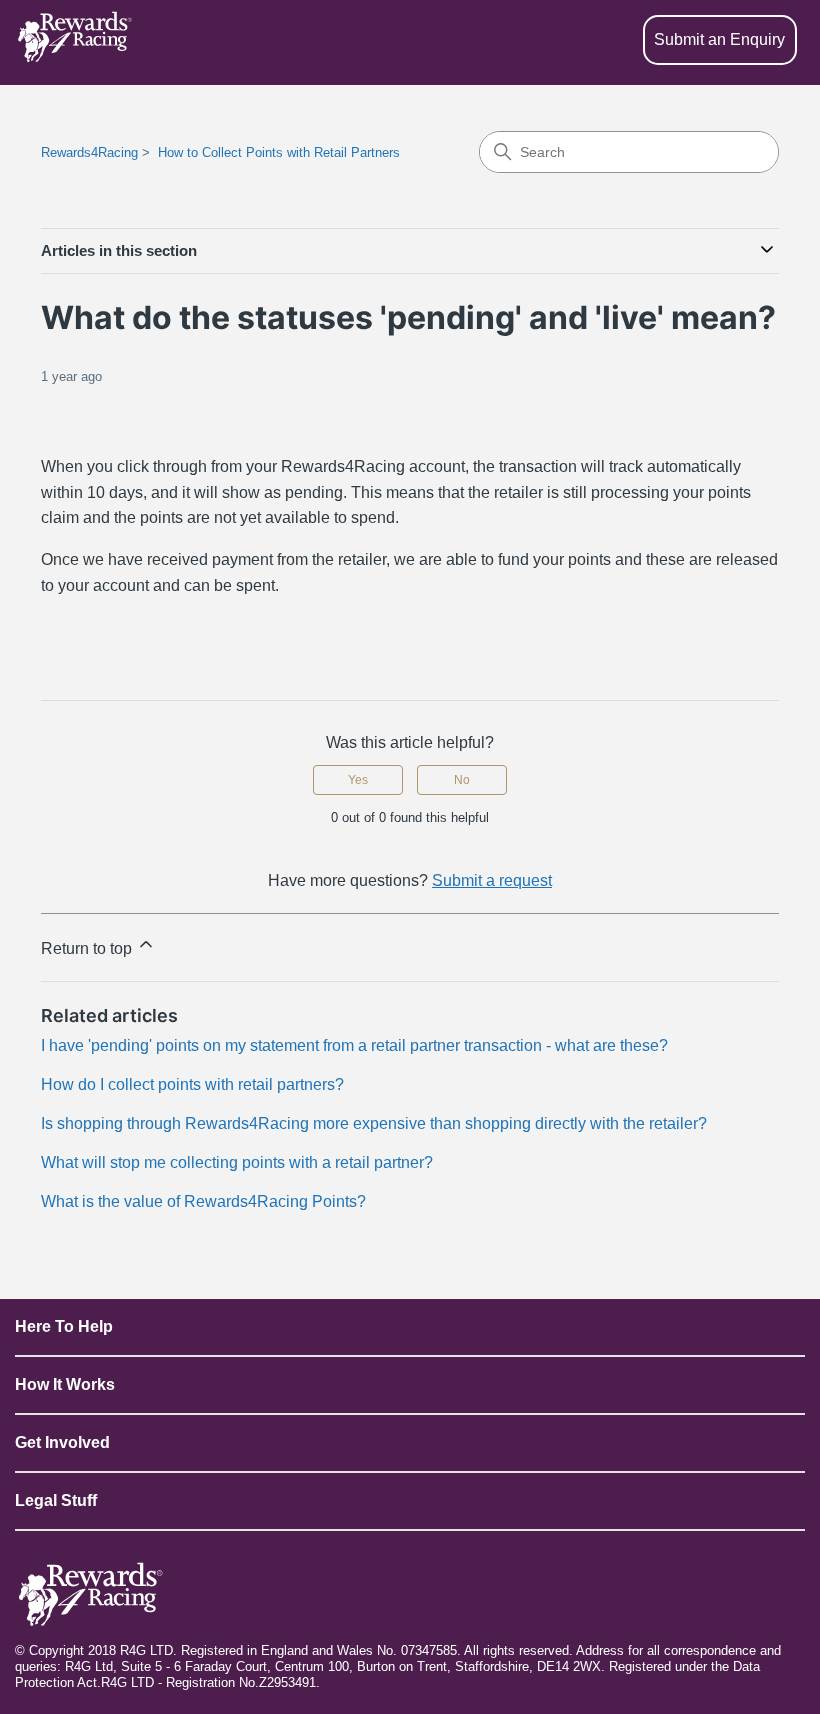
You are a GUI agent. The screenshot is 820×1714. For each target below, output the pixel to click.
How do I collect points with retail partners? (192, 1084)
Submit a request (492, 880)
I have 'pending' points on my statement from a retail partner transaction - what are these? (354, 1045)
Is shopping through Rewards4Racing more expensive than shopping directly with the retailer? (374, 1123)
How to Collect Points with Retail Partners (279, 152)
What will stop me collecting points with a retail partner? (237, 1162)
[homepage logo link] (74, 40)
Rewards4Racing (89, 152)
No (462, 780)
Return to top (88, 948)
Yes (358, 780)
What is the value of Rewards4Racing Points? (203, 1201)
